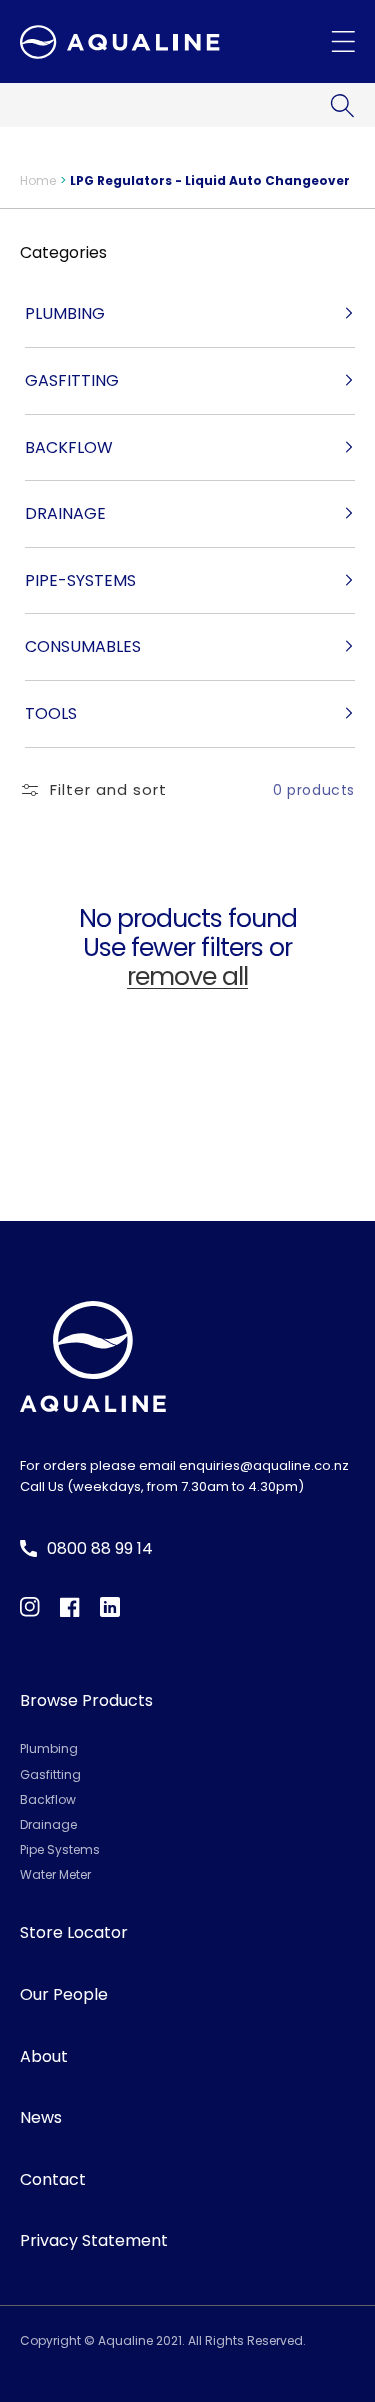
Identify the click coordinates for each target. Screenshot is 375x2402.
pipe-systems (80, 580)
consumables (83, 646)
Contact (53, 2179)
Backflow (48, 1799)
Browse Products (86, 1700)
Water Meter (55, 1874)
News (41, 2117)
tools (51, 713)
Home (38, 180)
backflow (69, 447)
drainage (65, 513)
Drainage (48, 1824)
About (44, 2056)
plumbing (65, 313)
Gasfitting (50, 1774)
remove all (187, 977)
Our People (64, 1994)
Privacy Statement (94, 2240)
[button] (342, 105)
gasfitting (72, 380)
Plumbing (49, 1748)
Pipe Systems (60, 1849)
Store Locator (74, 1932)
